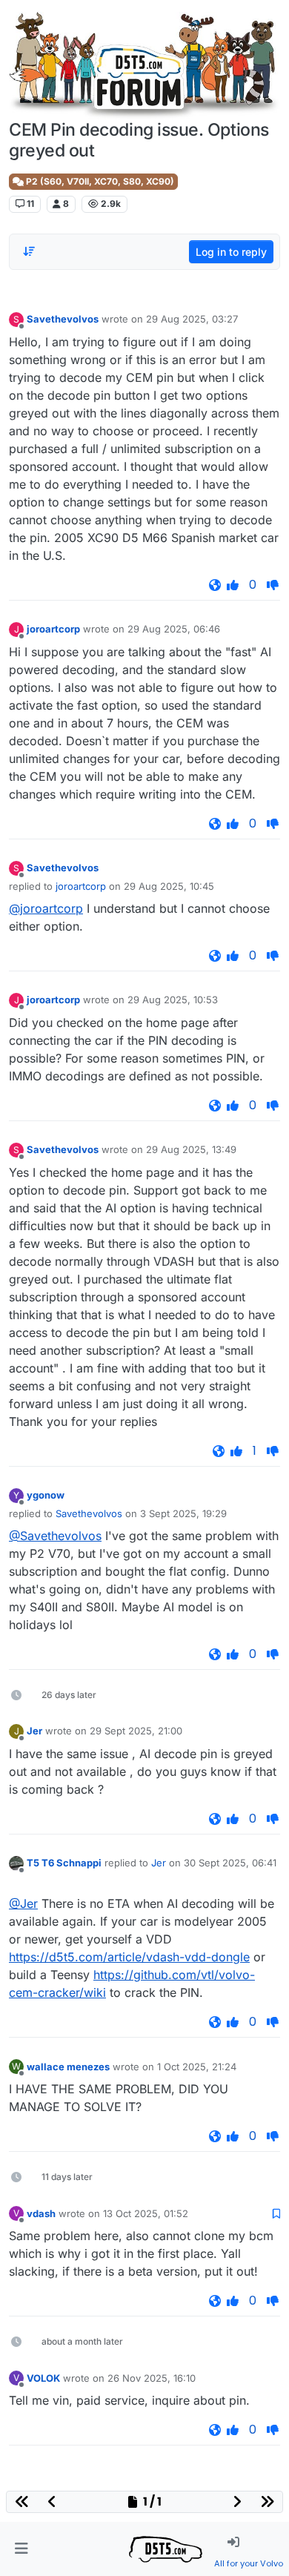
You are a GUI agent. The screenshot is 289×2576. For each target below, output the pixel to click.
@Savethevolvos (55, 1536)
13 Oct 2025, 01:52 (146, 2213)
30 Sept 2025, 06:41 (230, 1863)
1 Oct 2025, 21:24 (197, 2067)
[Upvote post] (233, 585)
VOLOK (43, 2378)
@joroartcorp (46, 908)
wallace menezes (68, 2067)
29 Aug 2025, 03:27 (192, 319)
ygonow (46, 1495)
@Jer (23, 1903)
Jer (34, 1731)
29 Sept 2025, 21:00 (136, 1731)
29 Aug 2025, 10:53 (173, 1000)
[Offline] (16, 1863)
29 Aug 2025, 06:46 (174, 629)
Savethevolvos (63, 319)
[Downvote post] (273, 585)
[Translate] (215, 585)
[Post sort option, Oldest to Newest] (29, 251)
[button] (21, 2549)
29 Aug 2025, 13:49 (191, 1149)
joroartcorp (53, 629)
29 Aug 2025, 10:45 (169, 886)
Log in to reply (231, 252)
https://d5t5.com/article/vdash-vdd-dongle (129, 1957)
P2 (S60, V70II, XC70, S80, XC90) (99, 181)
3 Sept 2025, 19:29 (183, 1513)
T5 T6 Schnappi (64, 1863)
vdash (41, 2213)
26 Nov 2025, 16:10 (152, 2378)
